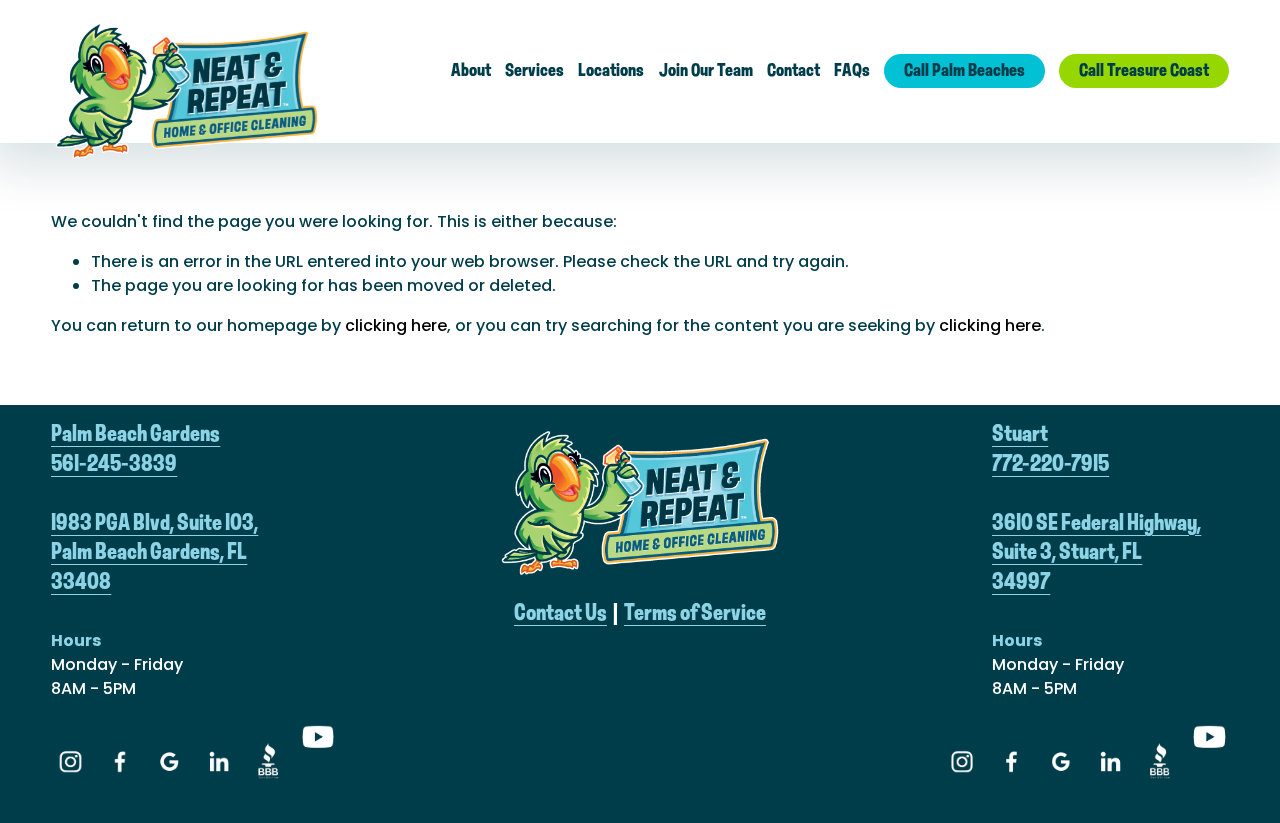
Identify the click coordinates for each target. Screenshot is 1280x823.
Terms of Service (695, 613)
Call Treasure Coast (1144, 71)
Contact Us (560, 613)
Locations (611, 71)
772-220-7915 (1050, 464)
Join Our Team (706, 71)
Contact (793, 71)
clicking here (396, 325)
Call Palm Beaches (964, 71)
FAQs (852, 71)
